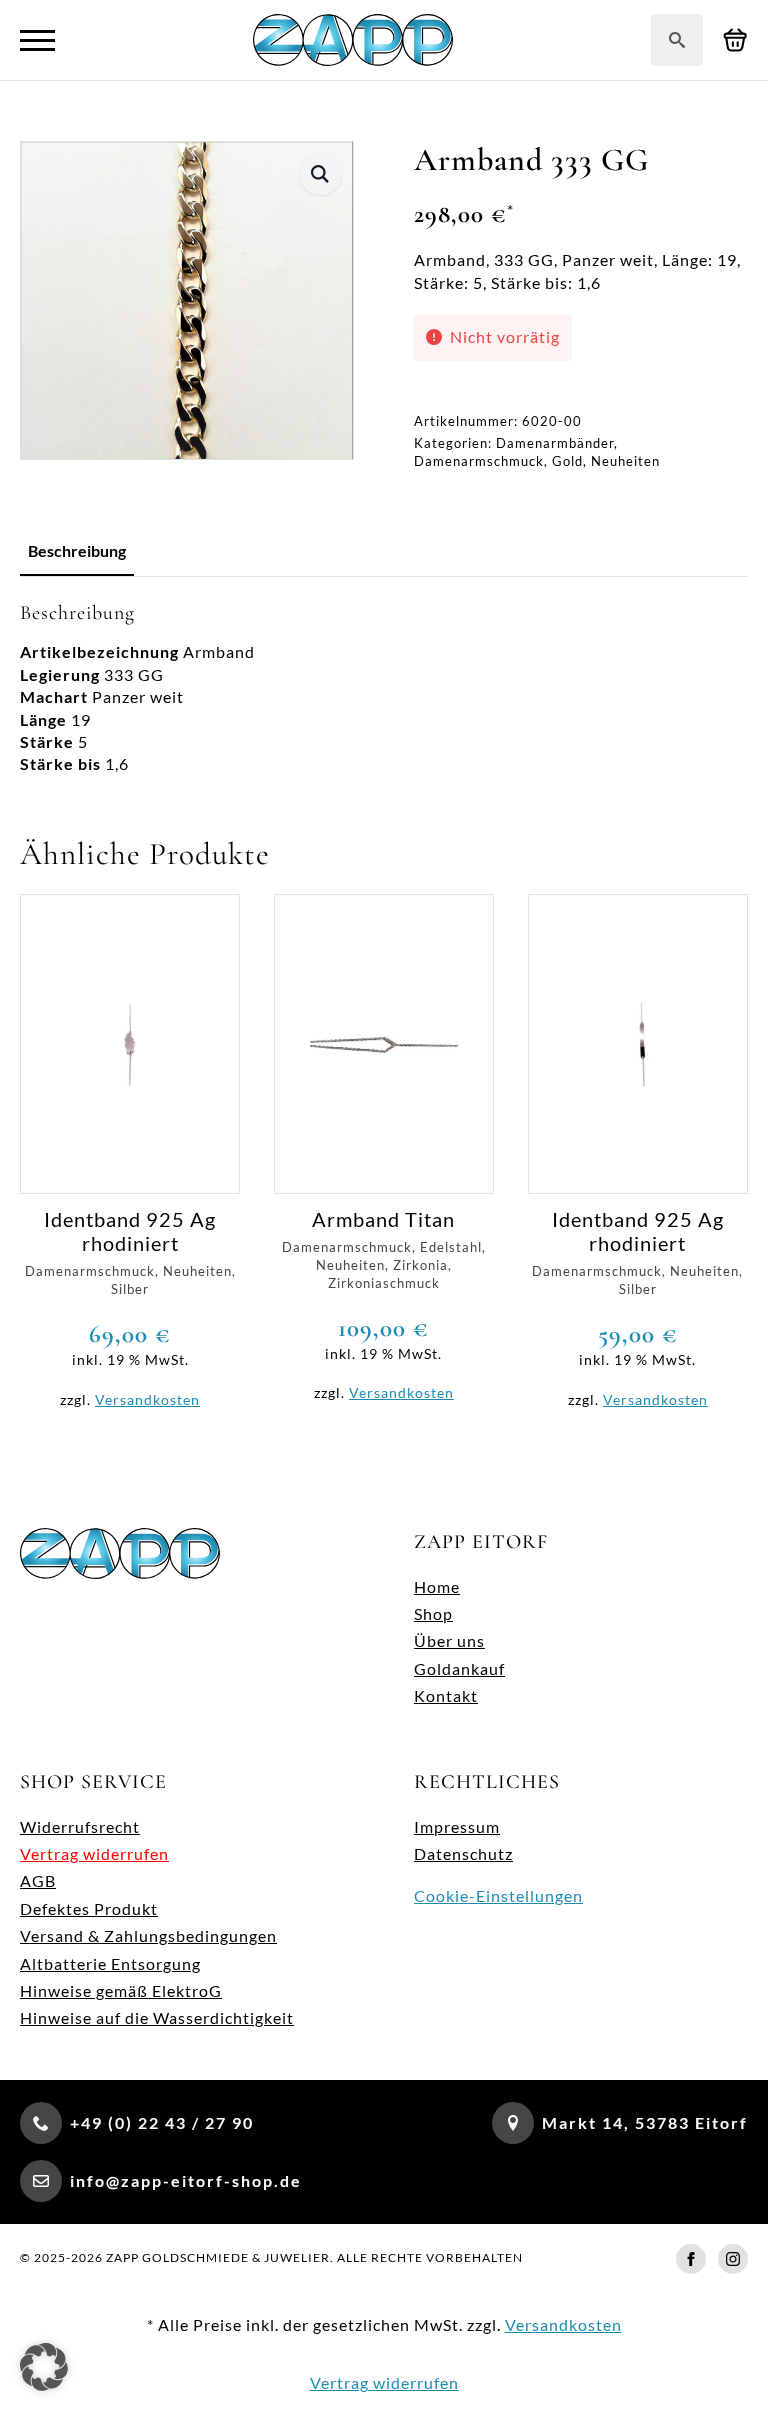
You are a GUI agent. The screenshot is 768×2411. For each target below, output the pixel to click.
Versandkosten (147, 1399)
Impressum (457, 1826)
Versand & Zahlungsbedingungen (148, 1935)
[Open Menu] (37, 40)
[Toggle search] (677, 40)
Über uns (449, 1640)
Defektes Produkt (89, 1908)
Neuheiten (625, 461)
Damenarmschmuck (479, 461)
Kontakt (446, 1695)
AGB (38, 1880)
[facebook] (691, 2259)
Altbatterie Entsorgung (110, 1963)
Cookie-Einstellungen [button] (498, 1895)
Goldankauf (459, 1668)
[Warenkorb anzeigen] (735, 40)
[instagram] (733, 2259)
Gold (567, 461)
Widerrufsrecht (80, 1826)
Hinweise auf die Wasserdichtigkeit (157, 2017)
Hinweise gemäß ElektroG (121, 1990)
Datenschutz (463, 1853)
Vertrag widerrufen (94, 1853)
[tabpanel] (384, 688)
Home (437, 1586)
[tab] (77, 551)
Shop (433, 1613)
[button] (320, 174)
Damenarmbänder (555, 443)
